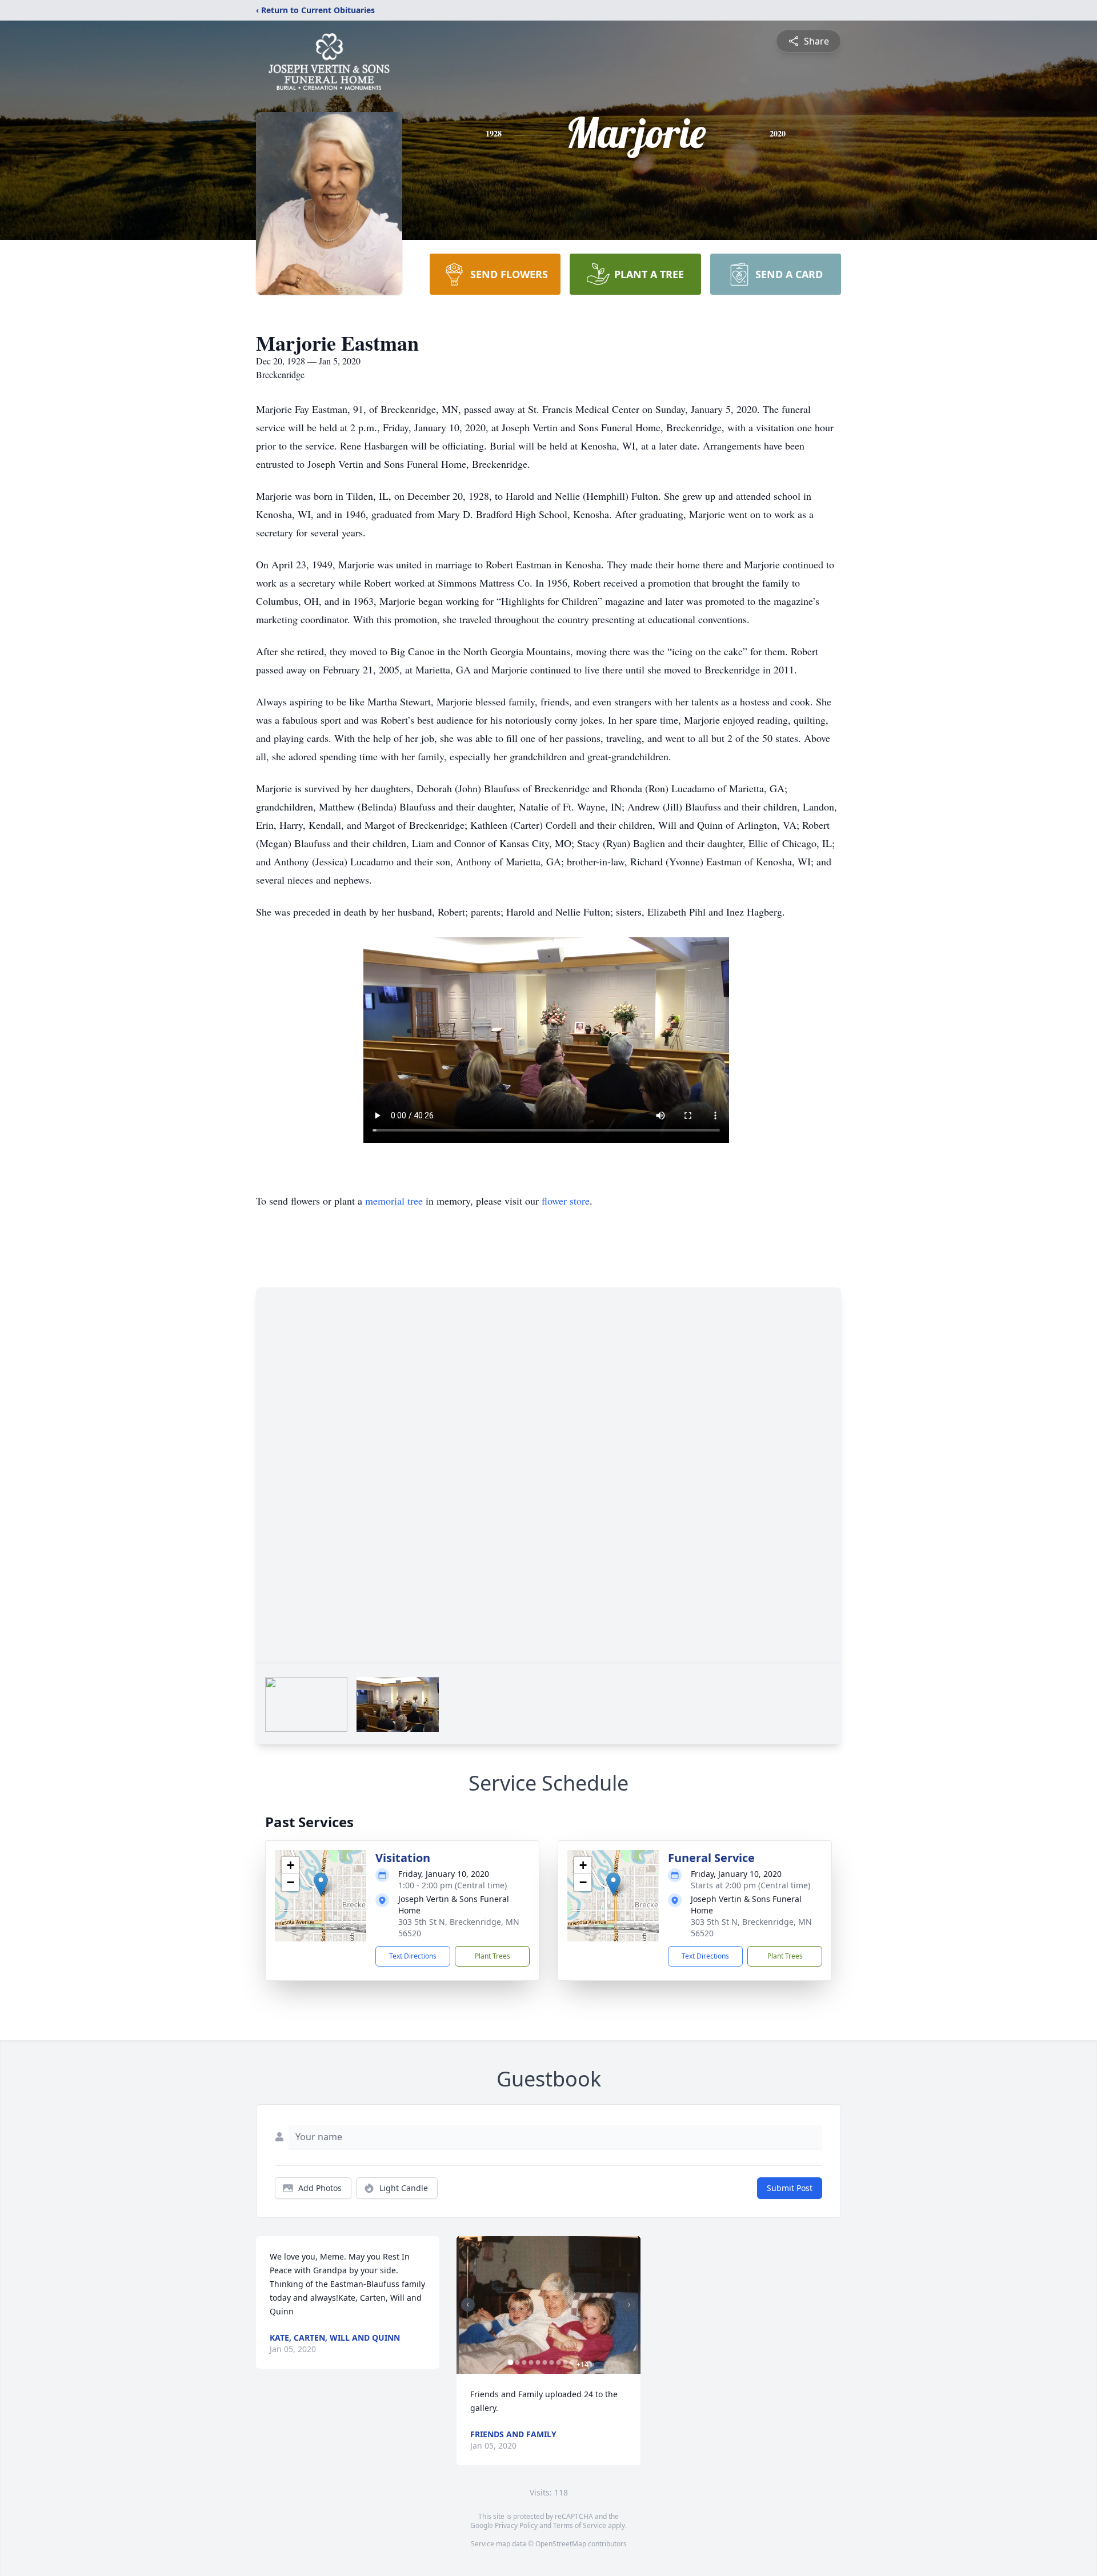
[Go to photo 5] (538, 2362)
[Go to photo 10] (572, 2362)
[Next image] (629, 2305)
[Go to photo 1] (510, 2362)
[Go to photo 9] (565, 2362)
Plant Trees (493, 1956)
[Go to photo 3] (524, 2362)
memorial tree (394, 1201)
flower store (566, 1201)
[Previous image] (468, 2305)
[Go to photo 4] (531, 2362)
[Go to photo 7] (551, 2362)
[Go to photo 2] (517, 2362)
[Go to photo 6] (545, 2362)
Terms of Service (580, 2525)
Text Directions (413, 1956)
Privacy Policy (516, 2525)
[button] (321, 1884)
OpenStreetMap (561, 2544)
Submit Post (790, 2188)
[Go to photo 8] (558, 2362)
